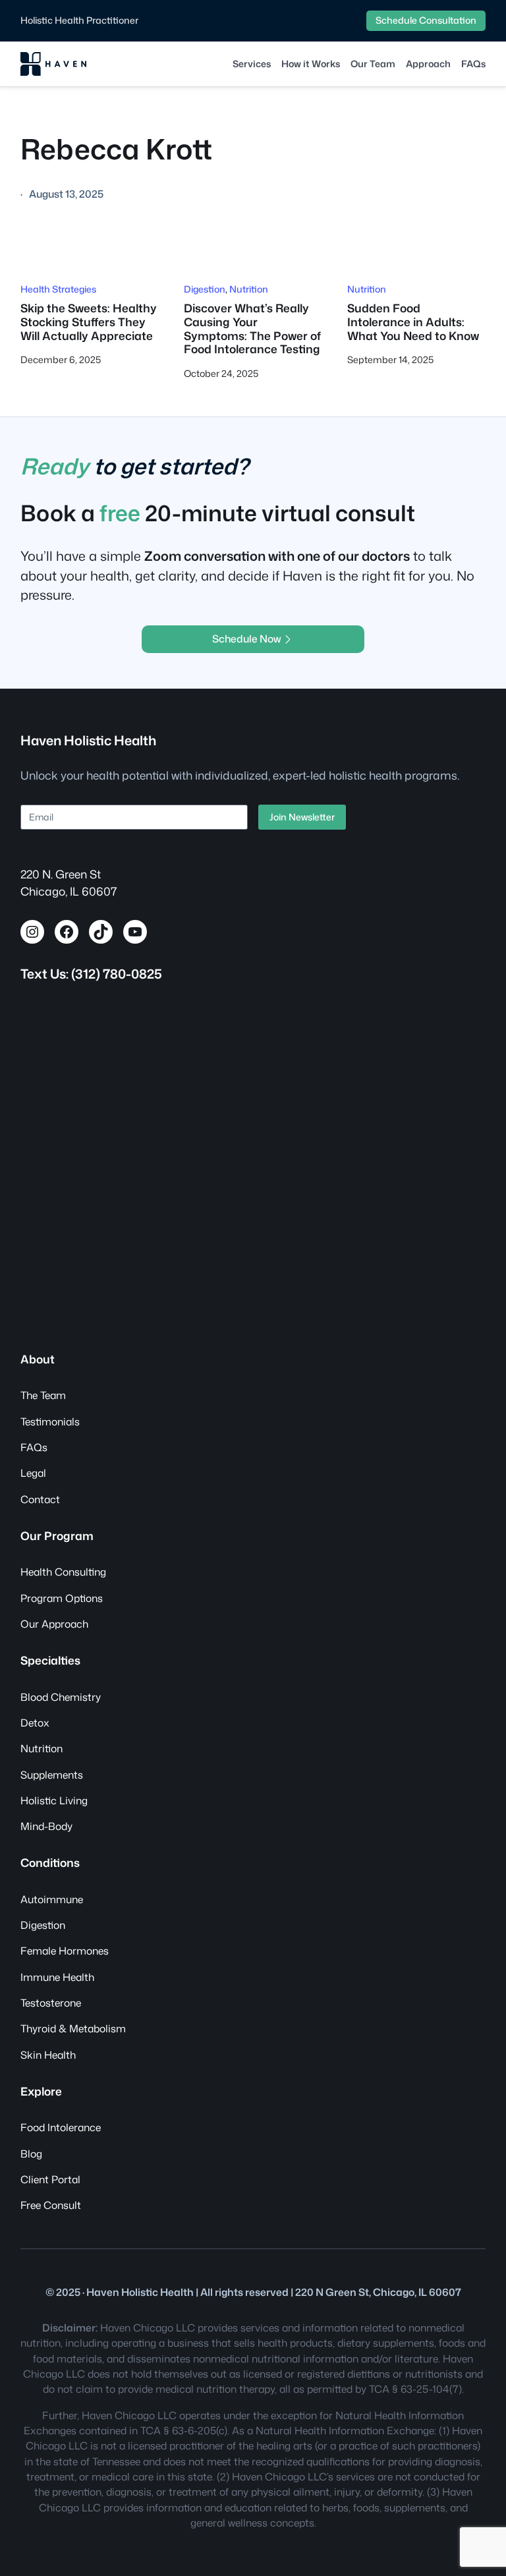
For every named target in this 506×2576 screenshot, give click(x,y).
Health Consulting (63, 1572)
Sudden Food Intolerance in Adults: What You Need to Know (413, 322)
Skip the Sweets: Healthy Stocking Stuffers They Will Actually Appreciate (89, 322)
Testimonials (50, 1421)
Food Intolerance (61, 2127)
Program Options (62, 1598)
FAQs (34, 1447)
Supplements (52, 1775)
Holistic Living (54, 1800)
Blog (31, 2154)
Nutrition (249, 289)
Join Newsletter (302, 817)
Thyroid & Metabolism (73, 2028)
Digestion (205, 289)
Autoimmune (52, 1899)
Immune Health (57, 1977)
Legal (33, 1473)
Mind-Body (46, 1826)
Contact (40, 1499)
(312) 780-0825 (117, 974)
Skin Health (48, 2055)
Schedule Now (247, 639)
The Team (43, 1395)
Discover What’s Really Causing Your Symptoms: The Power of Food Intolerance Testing (252, 329)
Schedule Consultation (426, 20)
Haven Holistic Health (88, 740)
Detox (35, 1723)
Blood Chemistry (61, 1697)
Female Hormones (65, 1951)
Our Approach (54, 1624)
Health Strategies (58, 289)
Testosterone (51, 2003)
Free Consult (51, 2205)
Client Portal (50, 2179)
